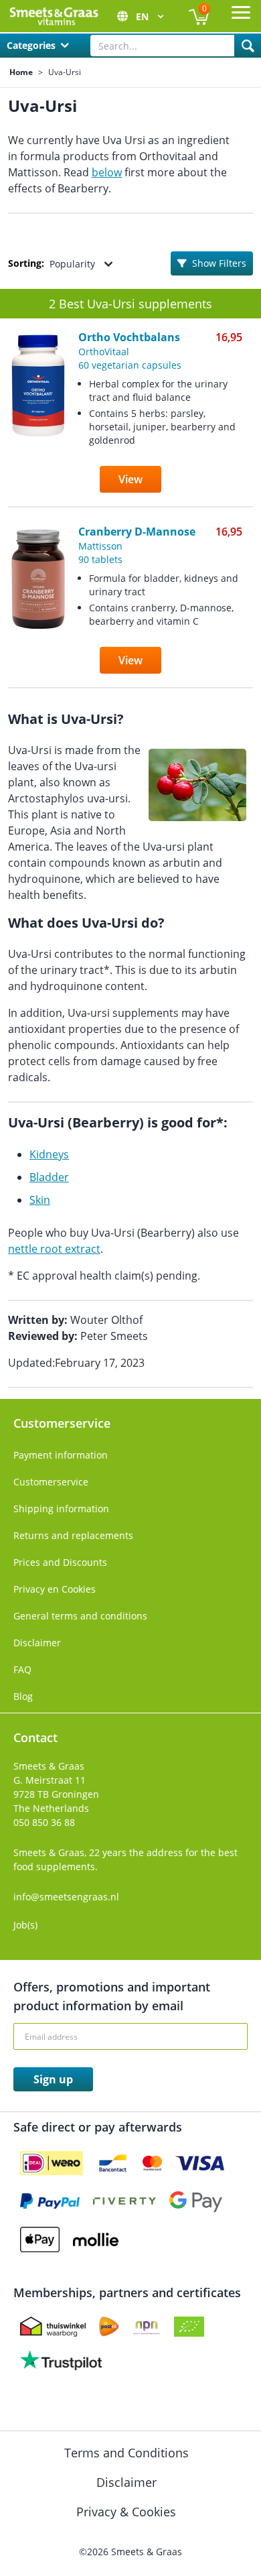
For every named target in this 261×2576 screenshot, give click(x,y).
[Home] (54, 16)
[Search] (248, 46)
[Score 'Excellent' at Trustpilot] (61, 2360)
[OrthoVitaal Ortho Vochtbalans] (38, 420)
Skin (40, 1200)
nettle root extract (54, 1249)
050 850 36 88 (44, 1822)
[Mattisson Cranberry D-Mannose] (38, 608)
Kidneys (49, 1154)
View (130, 479)
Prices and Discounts (60, 1562)
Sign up (53, 2079)
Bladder (49, 1177)
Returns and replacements (73, 1535)
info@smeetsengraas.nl (66, 1897)
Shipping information (61, 1509)
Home (21, 72)
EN (144, 16)
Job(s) (25, 1925)
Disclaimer (37, 1643)
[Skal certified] (189, 2327)
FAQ (22, 1669)
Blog (23, 1696)
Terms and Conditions (128, 2453)
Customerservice (51, 1482)
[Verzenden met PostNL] (109, 2327)
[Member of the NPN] (147, 2327)
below (107, 172)
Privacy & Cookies (128, 2512)
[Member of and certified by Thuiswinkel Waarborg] (53, 2327)
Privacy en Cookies (55, 1589)
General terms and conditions (80, 1616)
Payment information (61, 1455)
